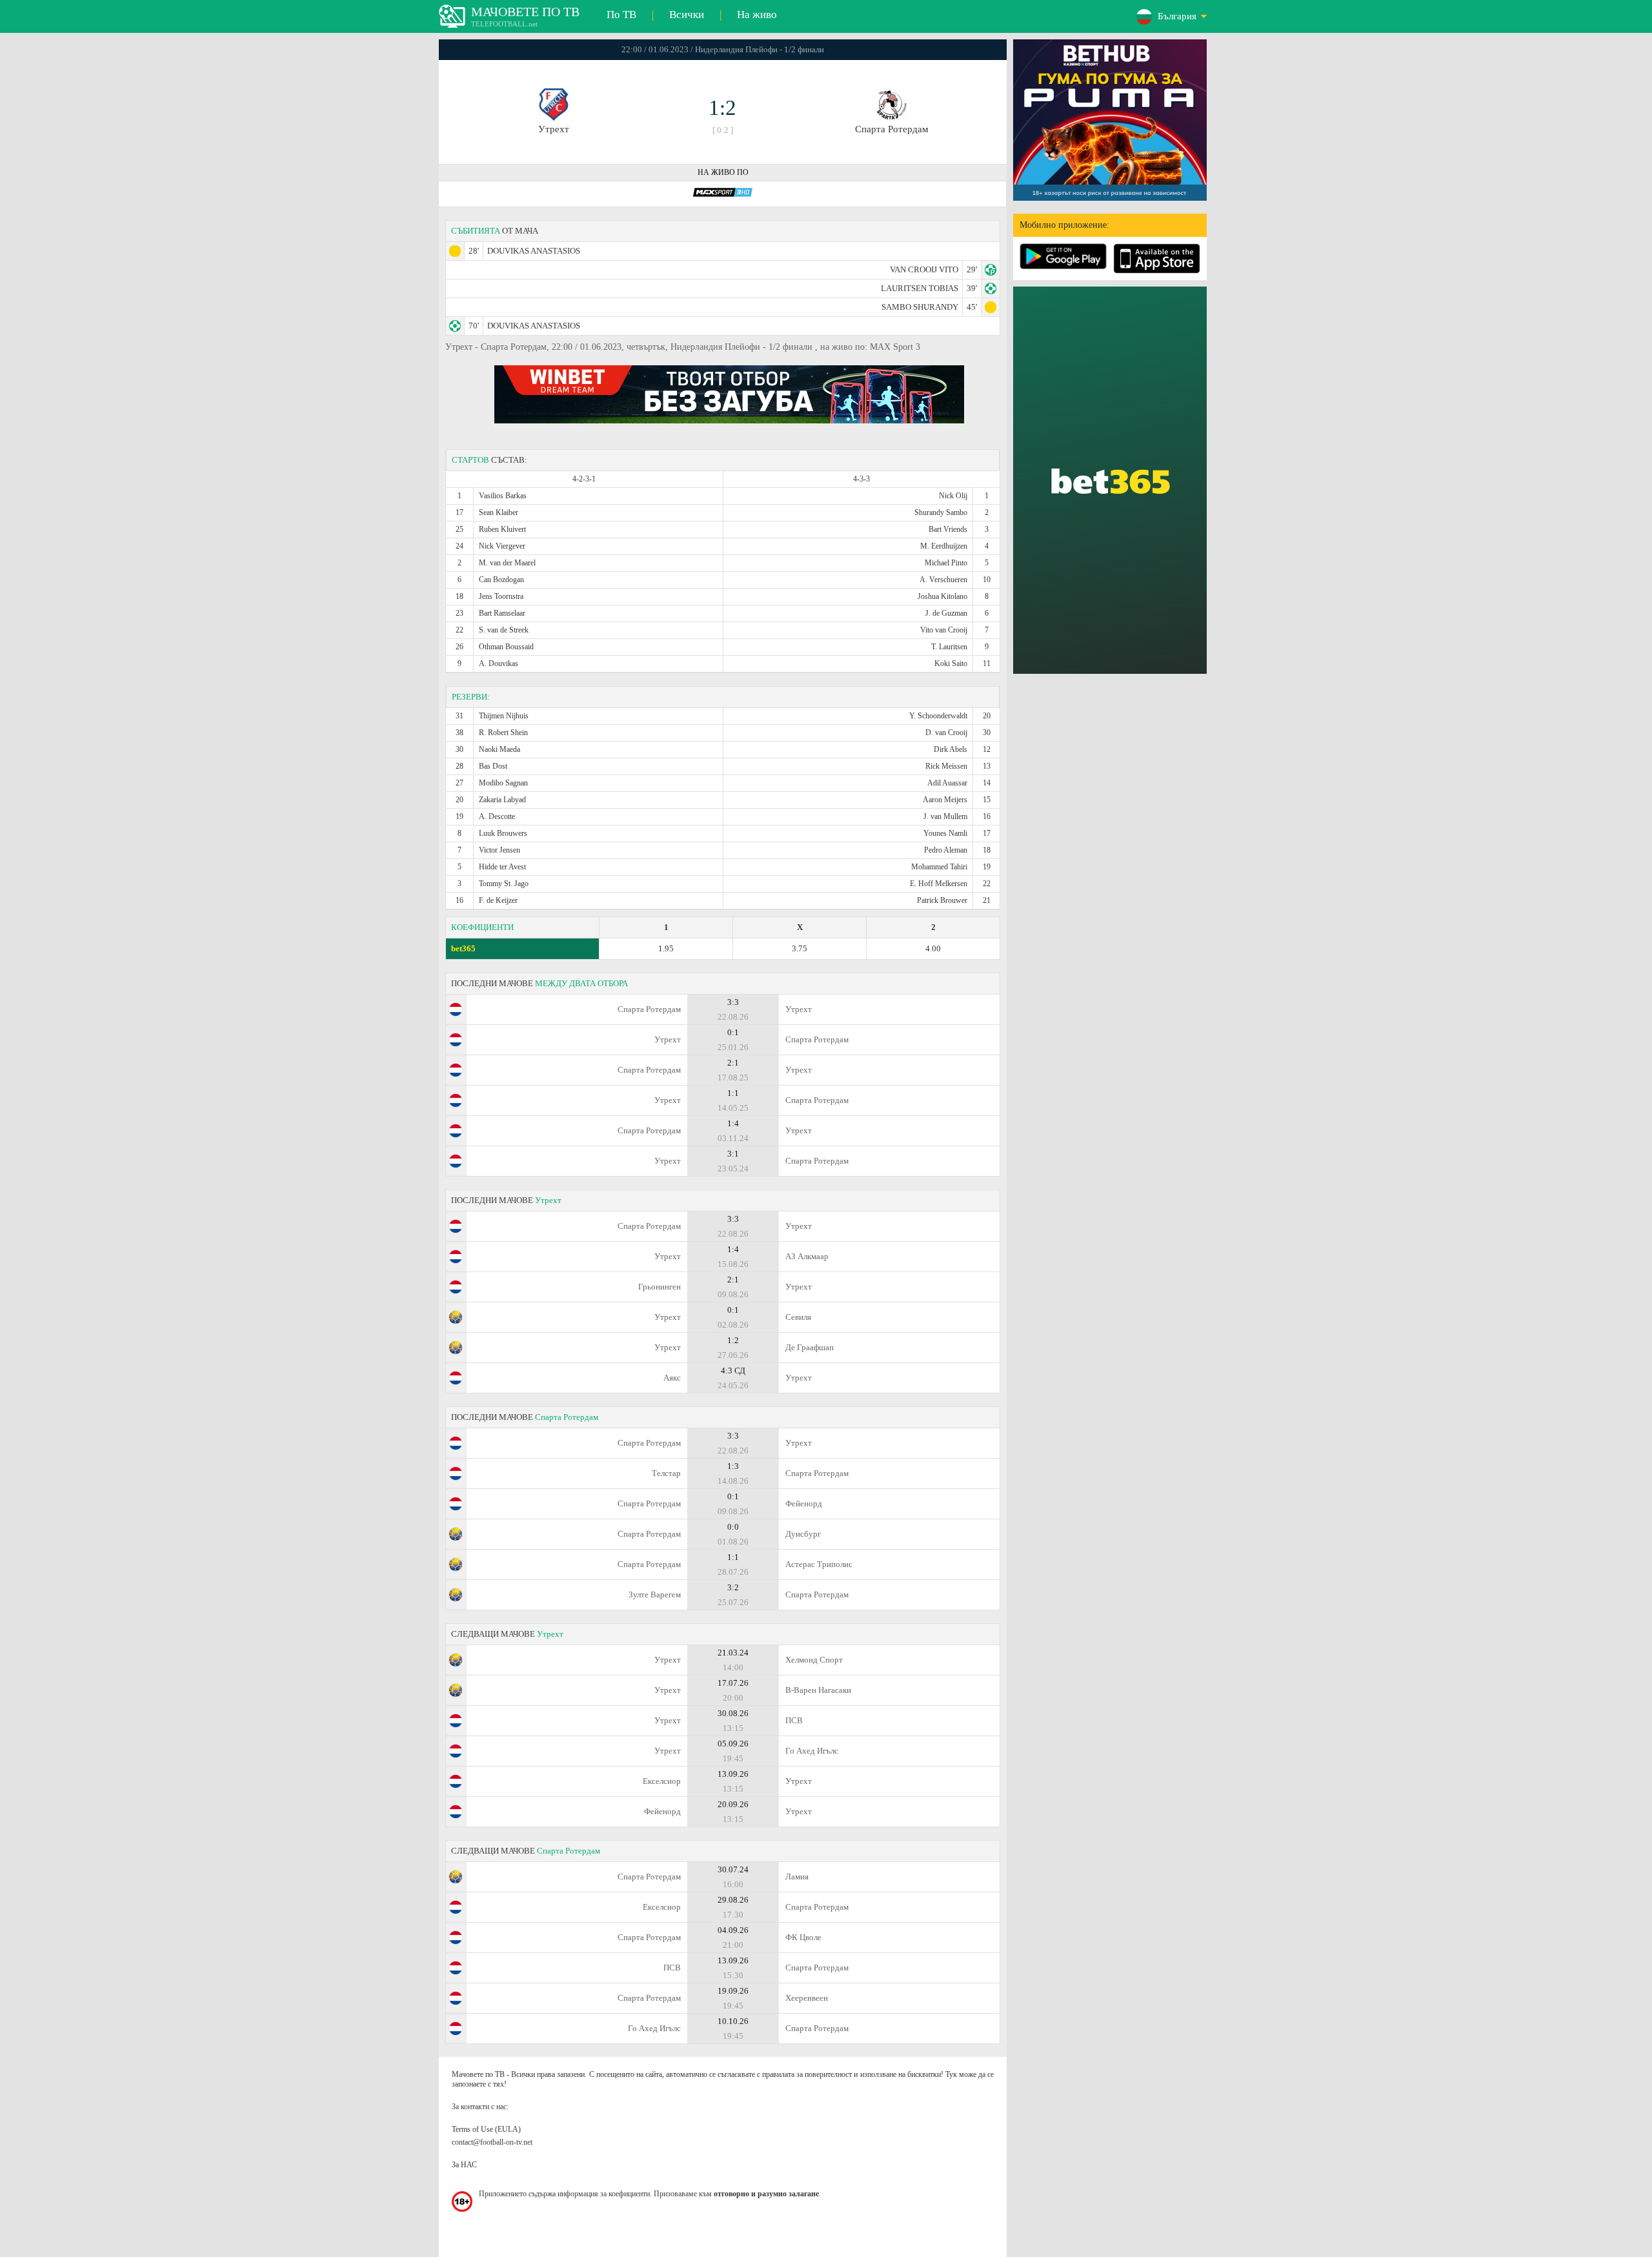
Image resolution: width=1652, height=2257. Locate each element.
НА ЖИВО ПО (723, 172)
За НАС (464, 2165)
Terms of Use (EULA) (486, 2129)
